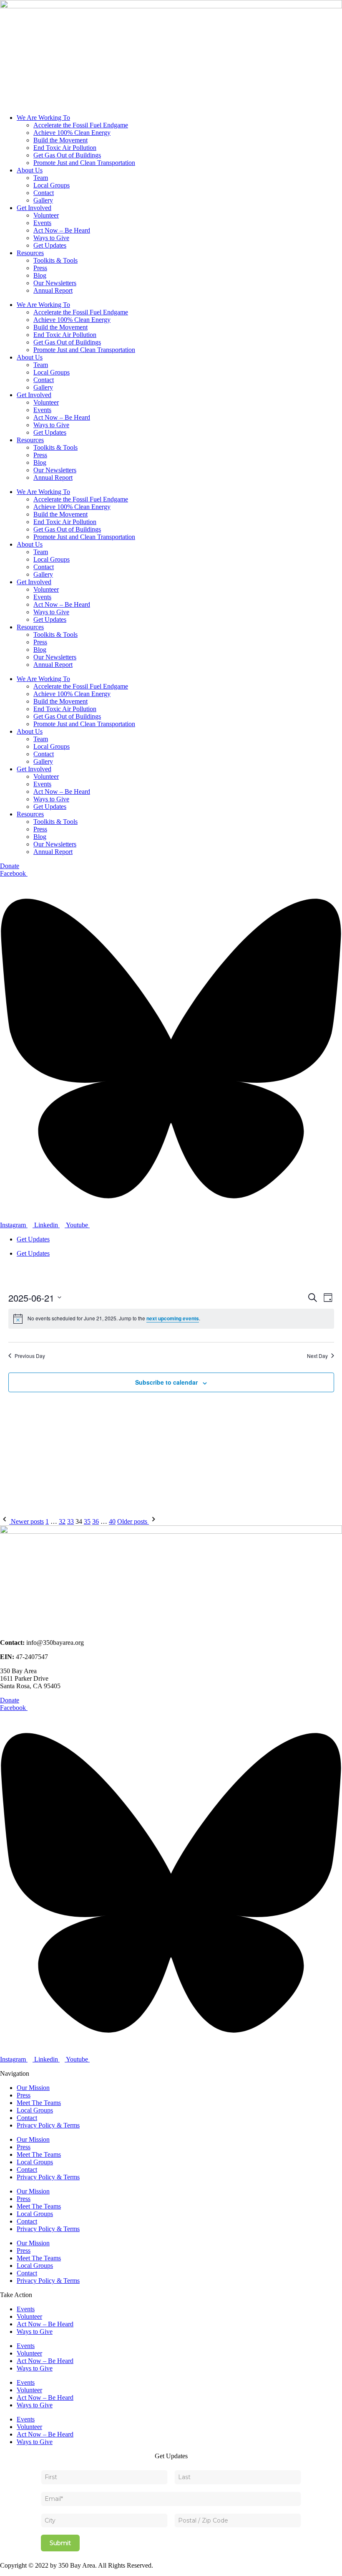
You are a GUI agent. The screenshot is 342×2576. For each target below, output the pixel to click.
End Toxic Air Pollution (65, 148)
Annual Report (53, 290)
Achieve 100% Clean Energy (72, 133)
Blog (40, 275)
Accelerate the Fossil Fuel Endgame (81, 125)
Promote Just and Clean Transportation (84, 163)
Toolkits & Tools (55, 260)
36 (96, 1521)
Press (40, 268)
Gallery (43, 200)
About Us (30, 170)
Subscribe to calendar (166, 1382)
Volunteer (46, 215)
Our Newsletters (55, 283)
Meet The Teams (39, 2103)
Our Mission (33, 2088)
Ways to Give (51, 238)
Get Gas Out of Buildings (67, 155)
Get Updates (50, 245)
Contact (44, 193)
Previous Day (30, 1356)
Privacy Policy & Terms (48, 2125)
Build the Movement (60, 140)
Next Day (317, 1356)
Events (42, 223)
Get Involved (34, 208)
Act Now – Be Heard (62, 230)
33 (70, 1521)
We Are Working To (43, 118)
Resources (30, 253)
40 (112, 1521)
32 (62, 1521)
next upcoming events (173, 1318)
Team (41, 178)
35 (87, 1521)
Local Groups (52, 185)
